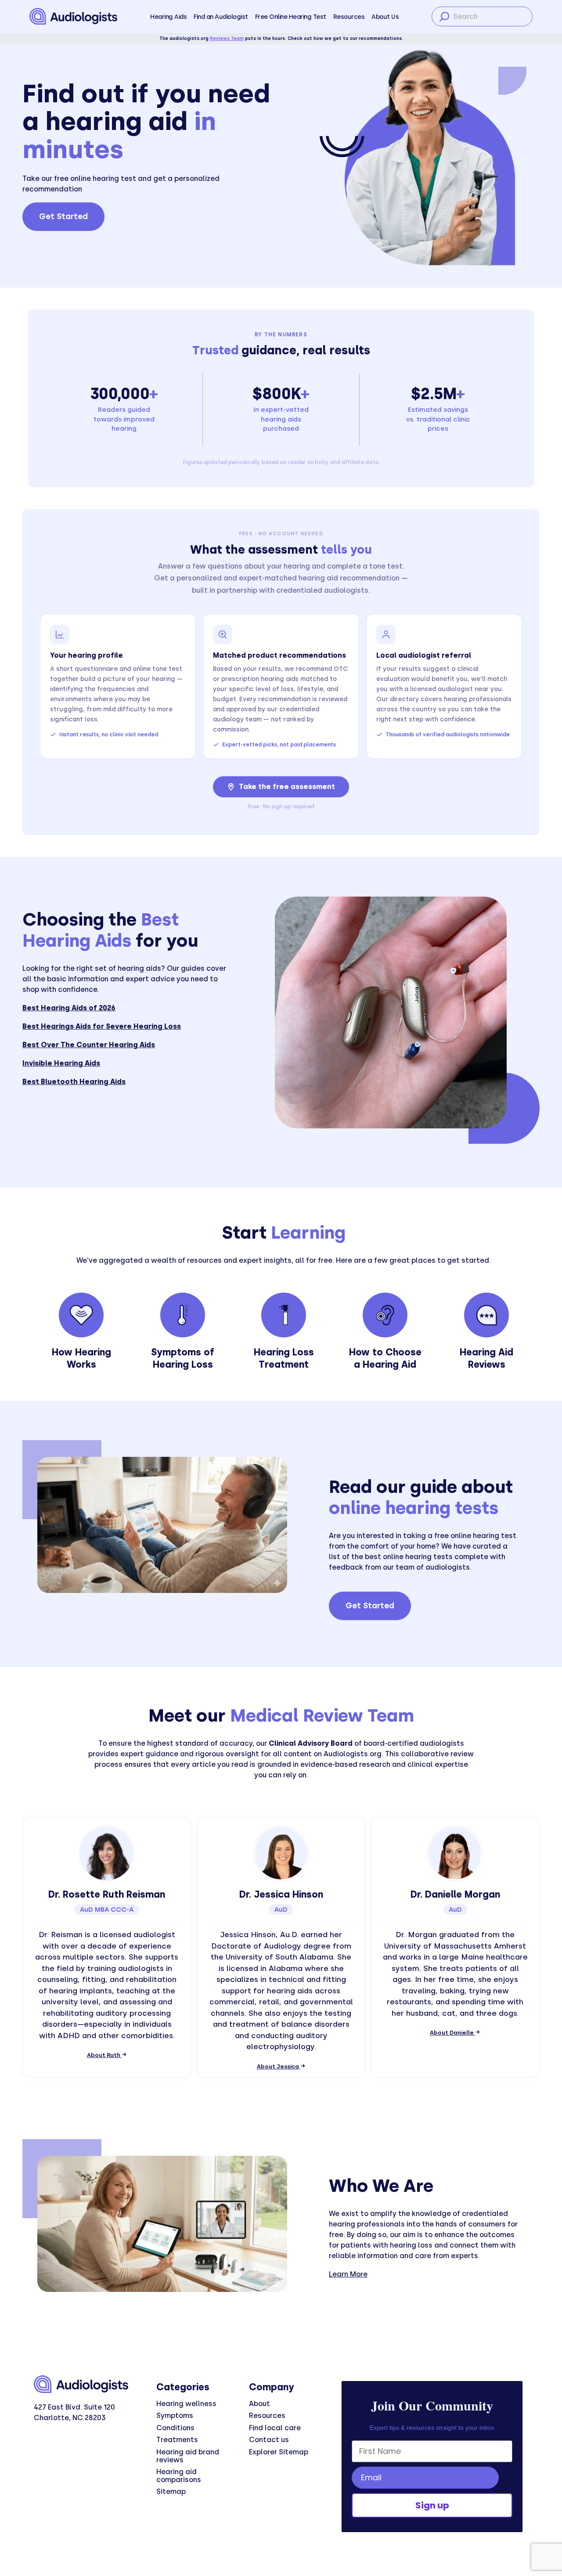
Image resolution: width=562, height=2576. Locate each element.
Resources (349, 17)
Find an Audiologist (221, 17)
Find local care (275, 2428)
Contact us (269, 2440)
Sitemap (171, 2491)
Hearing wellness (186, 2404)
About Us (385, 17)
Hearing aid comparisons (179, 2476)
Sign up (432, 2505)
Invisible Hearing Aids (61, 1063)
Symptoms (175, 2416)
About (259, 2404)
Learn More (348, 2274)
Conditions (175, 2428)
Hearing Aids (168, 17)
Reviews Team (227, 38)
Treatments (177, 2440)
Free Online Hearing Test (291, 17)
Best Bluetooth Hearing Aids (74, 1082)
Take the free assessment (287, 787)
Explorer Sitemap (279, 2452)
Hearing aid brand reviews (188, 2456)
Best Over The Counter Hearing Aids (89, 1045)
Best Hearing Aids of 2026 (69, 1008)
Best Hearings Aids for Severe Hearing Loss (102, 1026)
